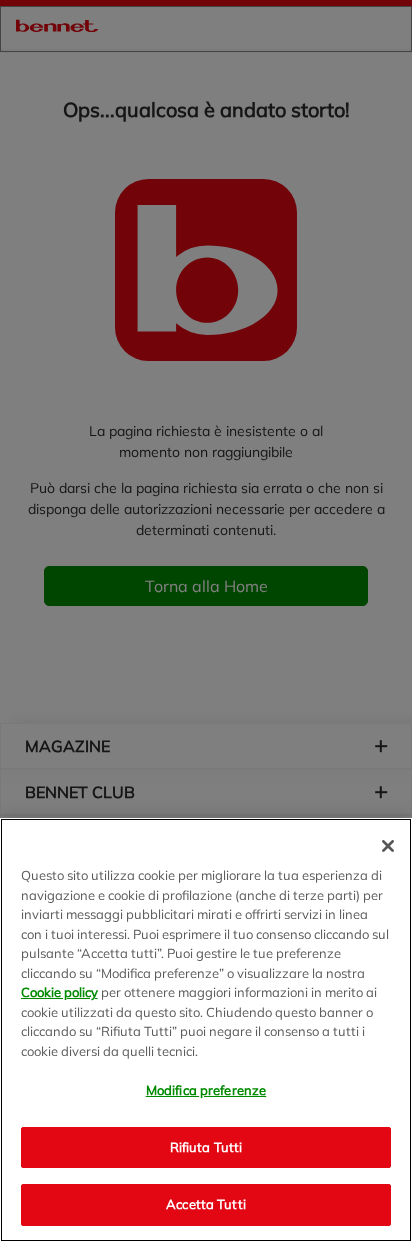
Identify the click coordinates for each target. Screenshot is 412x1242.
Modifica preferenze (206, 1090)
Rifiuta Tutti (206, 1147)
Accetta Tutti (206, 1204)
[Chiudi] (388, 846)
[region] (206, 1030)
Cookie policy (59, 992)
